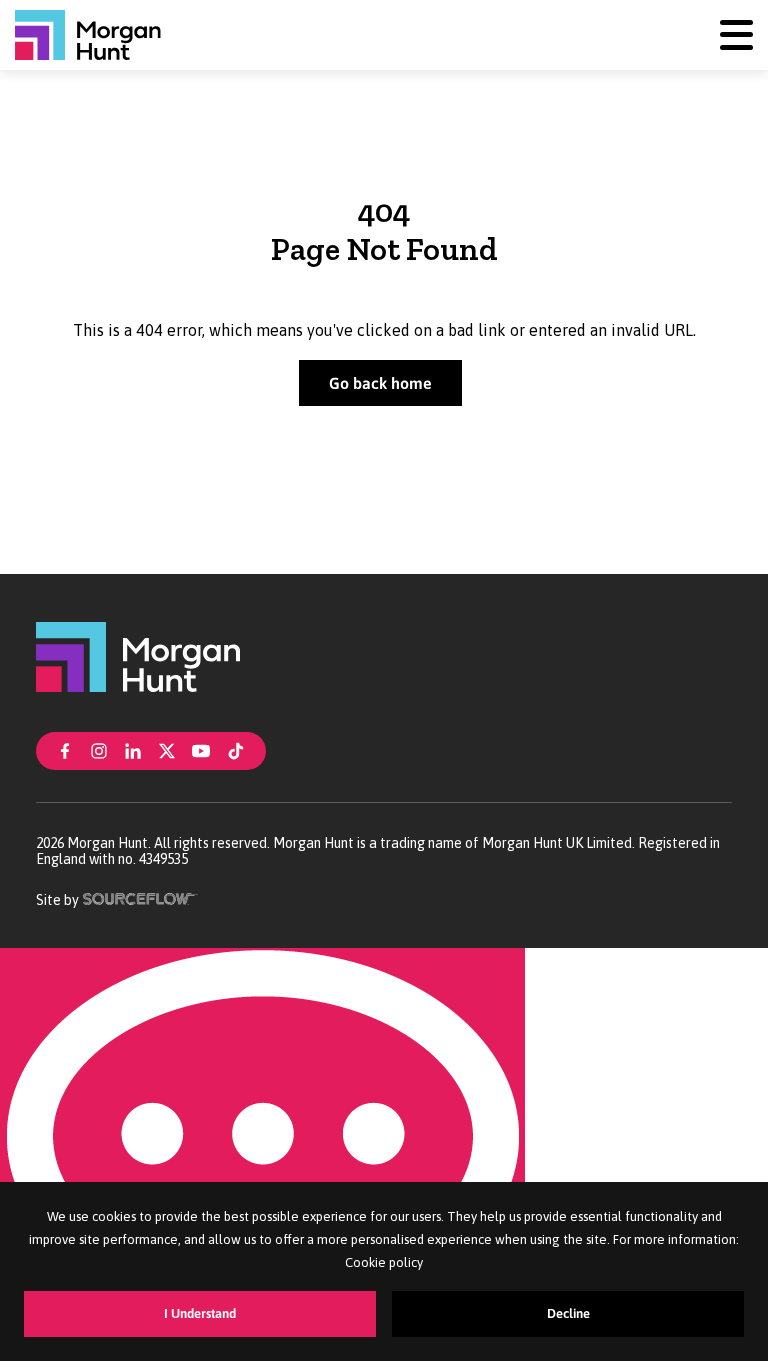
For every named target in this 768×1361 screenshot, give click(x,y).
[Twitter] (167, 749)
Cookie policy (384, 1262)
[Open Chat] (262, 1154)
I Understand (200, 1313)
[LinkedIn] (133, 749)
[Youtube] (201, 749)
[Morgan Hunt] (88, 35)
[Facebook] (65, 749)
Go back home (380, 383)
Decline (568, 1313)
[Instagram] (99, 749)
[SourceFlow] (140, 897)
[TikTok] (236, 749)
